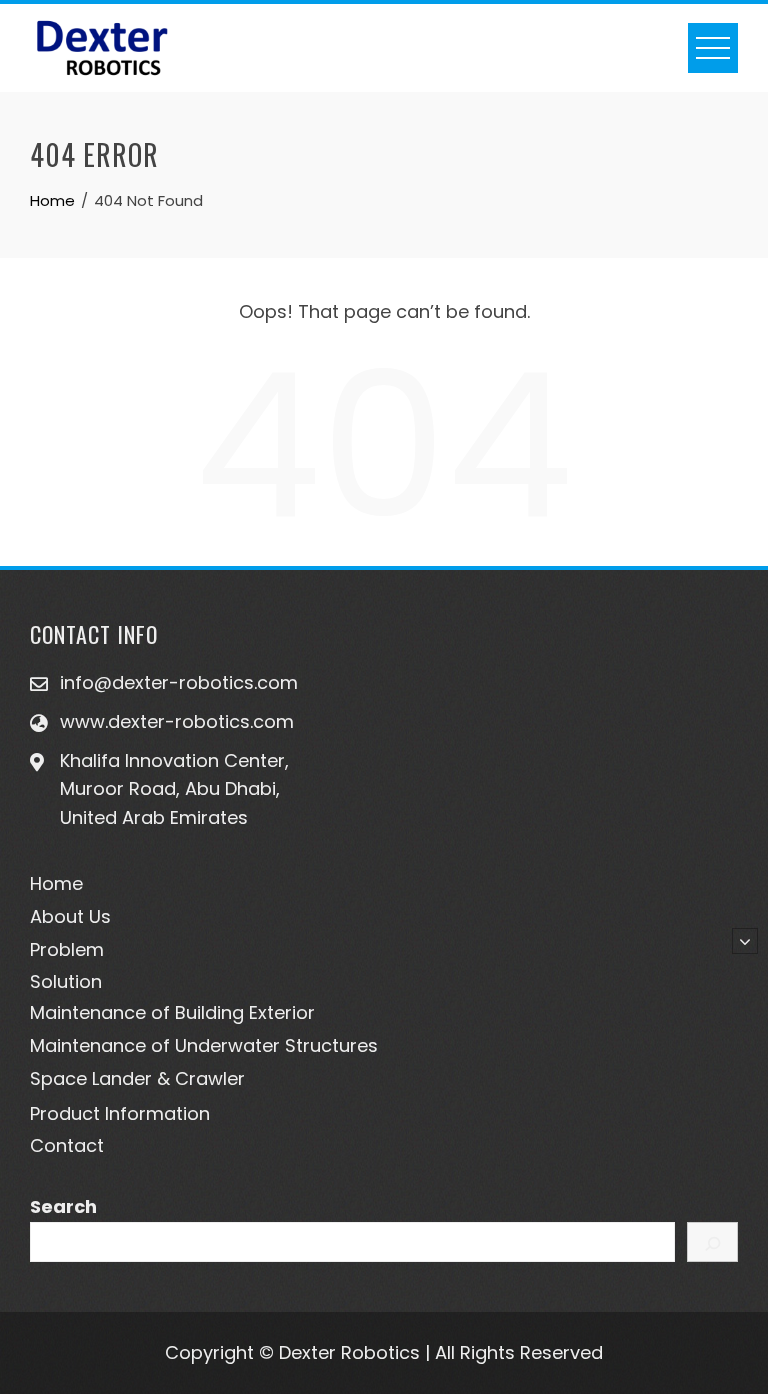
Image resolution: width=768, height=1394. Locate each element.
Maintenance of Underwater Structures (204, 1045)
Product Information (120, 1113)
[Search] (713, 1242)
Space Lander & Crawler (137, 1078)
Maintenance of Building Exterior (172, 1012)
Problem (67, 949)
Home (56, 883)
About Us (70, 916)
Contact (67, 1145)
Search (63, 1206)
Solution (66, 981)
